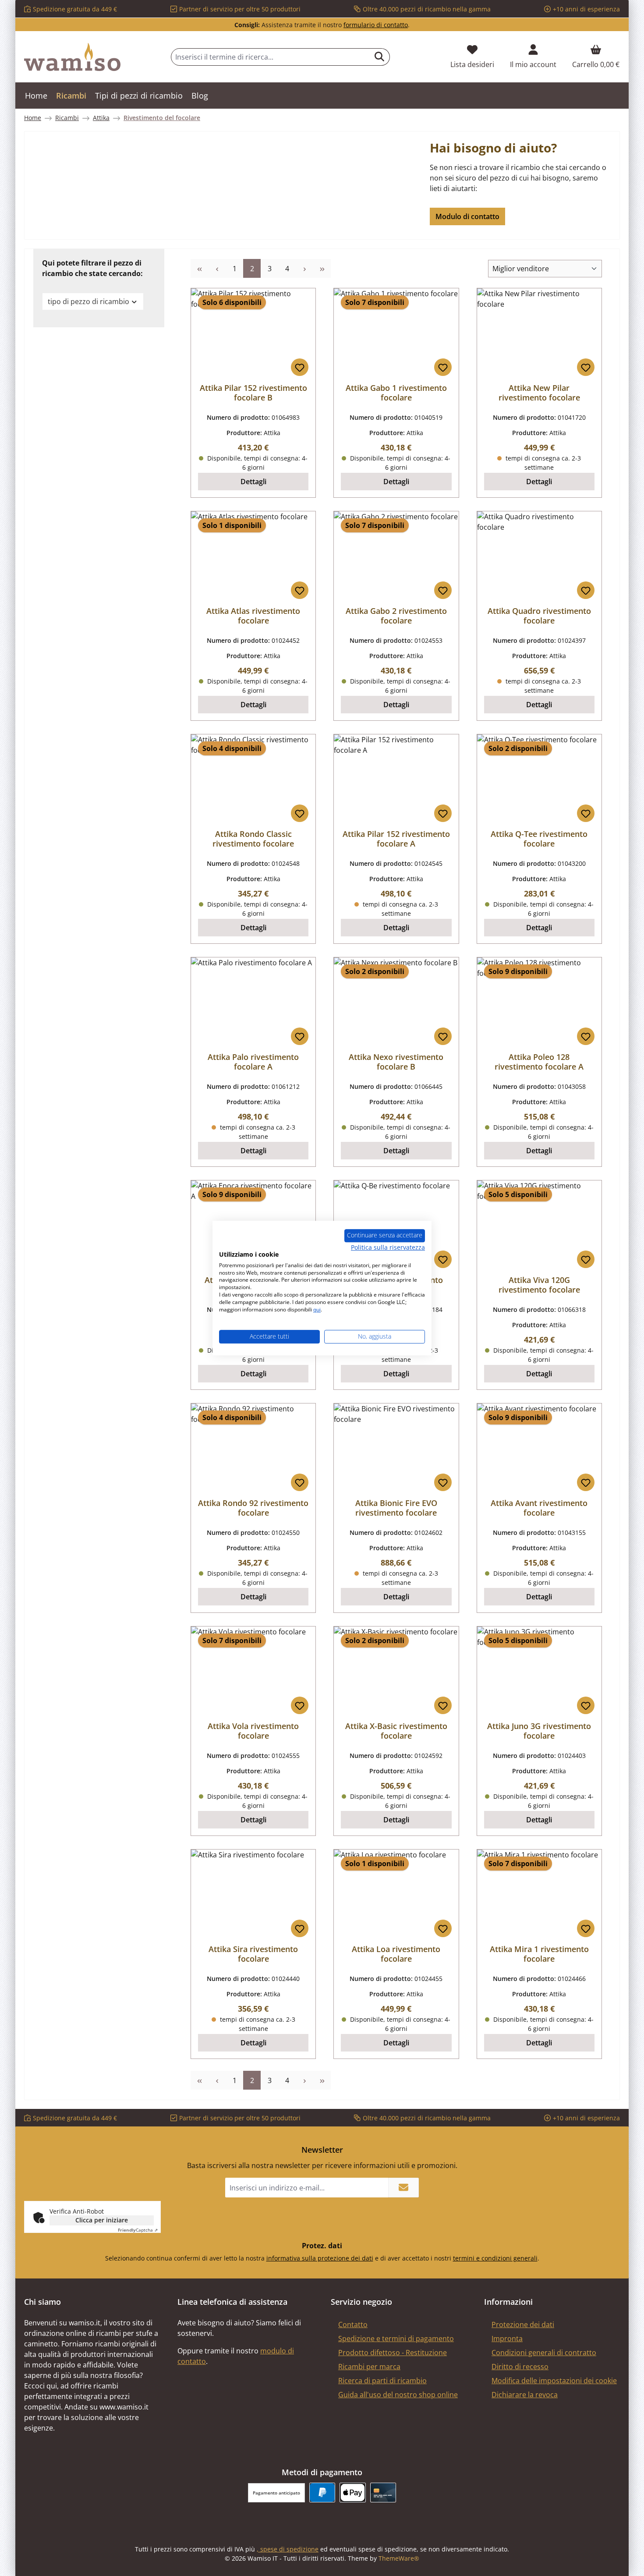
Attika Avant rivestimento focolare (539, 1508)
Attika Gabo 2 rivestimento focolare (396, 616)
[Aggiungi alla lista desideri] (300, 367)
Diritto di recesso (520, 2367)
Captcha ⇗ (138, 2230)
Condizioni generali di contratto (544, 2353)
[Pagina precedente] (217, 268)
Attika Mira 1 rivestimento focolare (539, 1954)
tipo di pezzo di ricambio (88, 301)
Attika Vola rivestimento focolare (253, 1731)
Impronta (507, 2339)
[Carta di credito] (383, 2493)
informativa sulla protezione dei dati (320, 2258)
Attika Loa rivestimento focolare (396, 1954)
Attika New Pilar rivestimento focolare (539, 393)
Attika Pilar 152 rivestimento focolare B (253, 393)
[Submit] (403, 2188)
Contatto (353, 2324)
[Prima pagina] (199, 268)
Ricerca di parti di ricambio (382, 2381)
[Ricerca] (380, 57)
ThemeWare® (399, 2558)
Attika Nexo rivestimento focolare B (396, 1062)
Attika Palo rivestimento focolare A (253, 1062)
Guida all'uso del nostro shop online (398, 2395)
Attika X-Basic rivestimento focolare (396, 1731)
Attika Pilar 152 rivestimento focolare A (396, 839)
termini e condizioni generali (495, 2258)
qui (317, 1309)
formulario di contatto (376, 25)
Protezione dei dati (523, 2324)
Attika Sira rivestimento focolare (253, 1954)
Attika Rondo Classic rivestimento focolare (253, 839)
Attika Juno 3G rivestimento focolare (539, 1731)
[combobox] (270, 57)
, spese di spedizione (288, 2549)
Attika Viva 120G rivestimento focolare (539, 1285)
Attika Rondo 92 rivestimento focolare (253, 1508)
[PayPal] (322, 2493)
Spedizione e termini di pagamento (396, 2339)
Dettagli (253, 482)
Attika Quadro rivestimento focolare (539, 616)
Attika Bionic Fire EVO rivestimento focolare (396, 1508)
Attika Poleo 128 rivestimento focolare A (539, 1062)
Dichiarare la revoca (525, 2395)
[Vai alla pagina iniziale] (72, 57)
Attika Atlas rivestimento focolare (253, 616)
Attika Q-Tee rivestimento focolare (539, 839)
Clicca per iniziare (102, 2220)
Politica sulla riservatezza (388, 1247)
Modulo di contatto (467, 216)
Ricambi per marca (369, 2367)
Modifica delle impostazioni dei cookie (554, 2381)
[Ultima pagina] (322, 268)
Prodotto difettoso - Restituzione (393, 2353)
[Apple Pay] (352, 2493)
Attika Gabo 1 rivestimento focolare (396, 393)
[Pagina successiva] (304, 268)
